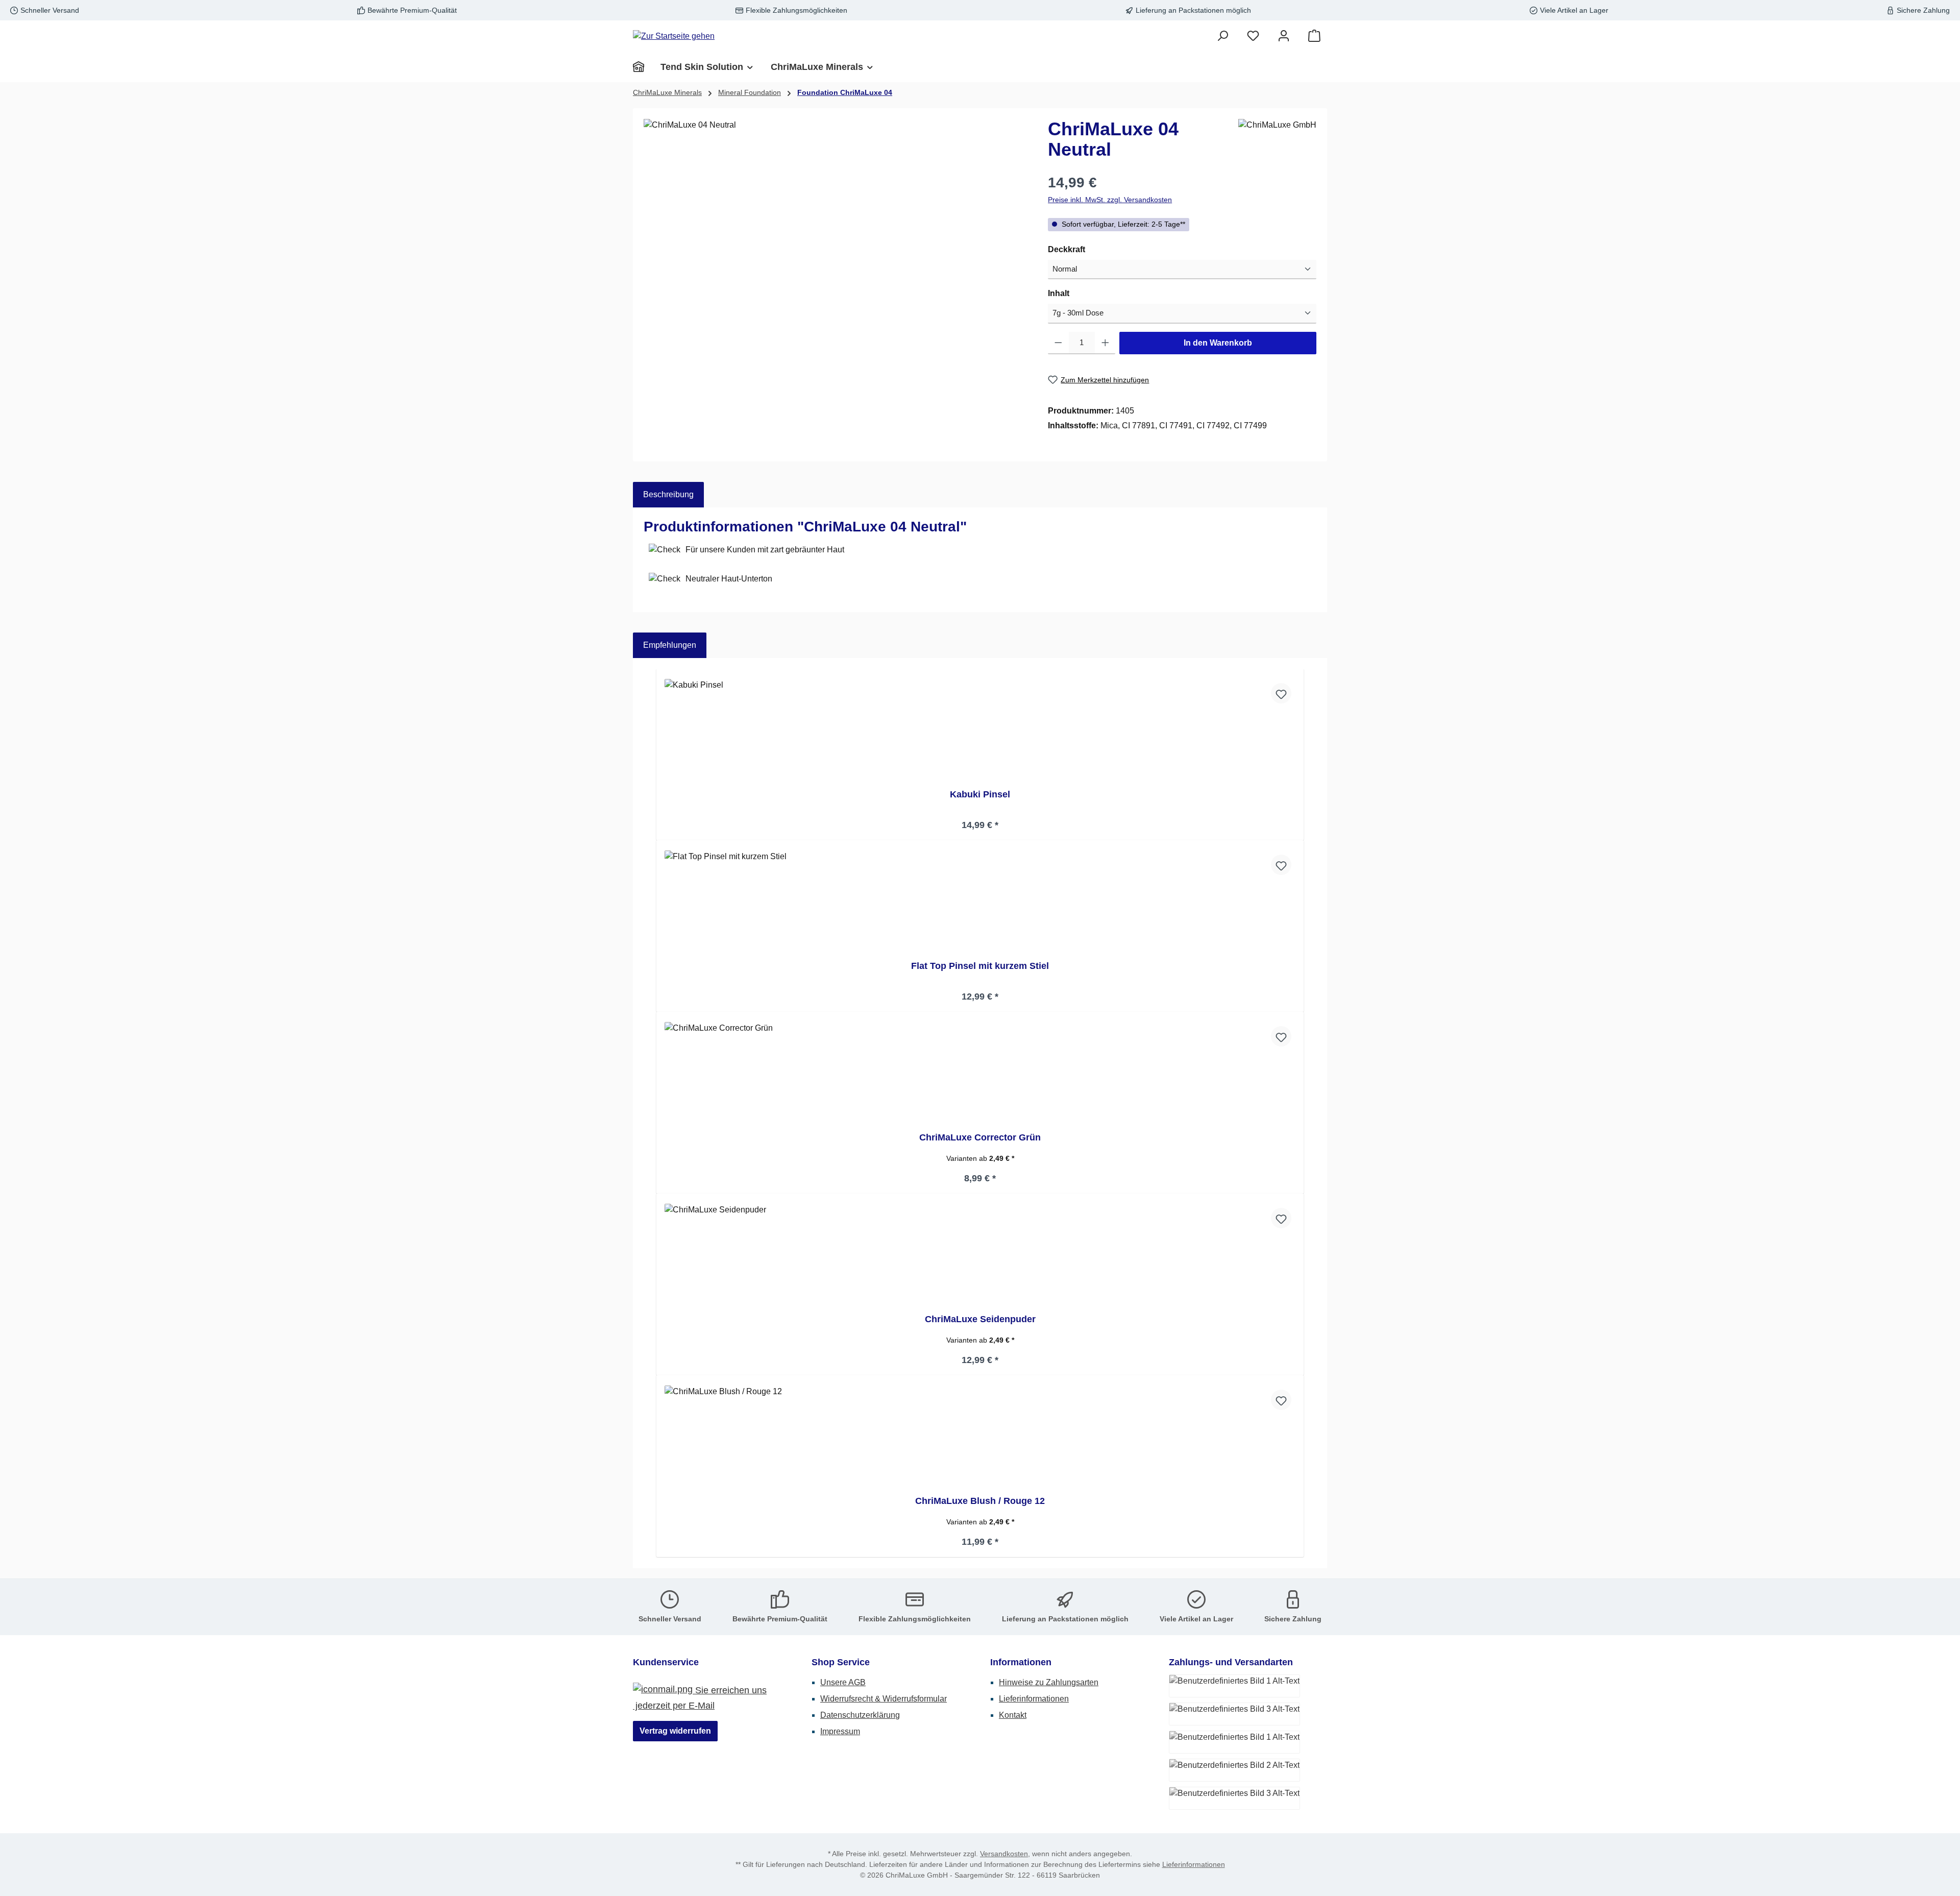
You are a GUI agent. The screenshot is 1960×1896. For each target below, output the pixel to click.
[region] (836, 229)
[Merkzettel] (1253, 36)
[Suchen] (1222, 36)
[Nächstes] (1305, 1113)
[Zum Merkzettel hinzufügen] (1281, 693)
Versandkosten (1004, 1854)
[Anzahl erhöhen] (1105, 343)
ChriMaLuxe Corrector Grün (980, 1137)
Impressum (840, 1731)
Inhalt (1080, 293)
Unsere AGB (843, 1682)
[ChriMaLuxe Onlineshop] (643, 67)
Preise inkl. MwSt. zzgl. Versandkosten (1110, 200)
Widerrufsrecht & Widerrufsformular (884, 1699)
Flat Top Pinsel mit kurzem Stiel (980, 966)
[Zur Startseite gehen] (674, 36)
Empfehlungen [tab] (670, 645)
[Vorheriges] (655, 1113)
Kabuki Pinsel (980, 794)
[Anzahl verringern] (1058, 343)
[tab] (668, 495)
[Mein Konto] (1284, 36)
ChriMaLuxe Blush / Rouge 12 (980, 1501)
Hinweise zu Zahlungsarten (1049, 1682)
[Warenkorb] (1314, 36)
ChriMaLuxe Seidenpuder (980, 1319)
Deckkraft (1088, 249)
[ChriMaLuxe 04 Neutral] (835, 229)
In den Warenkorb (1218, 343)
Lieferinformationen (1034, 1699)
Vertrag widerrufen (675, 1731)
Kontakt (1013, 1715)
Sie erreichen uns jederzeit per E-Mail (700, 1698)
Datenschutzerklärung (860, 1715)
